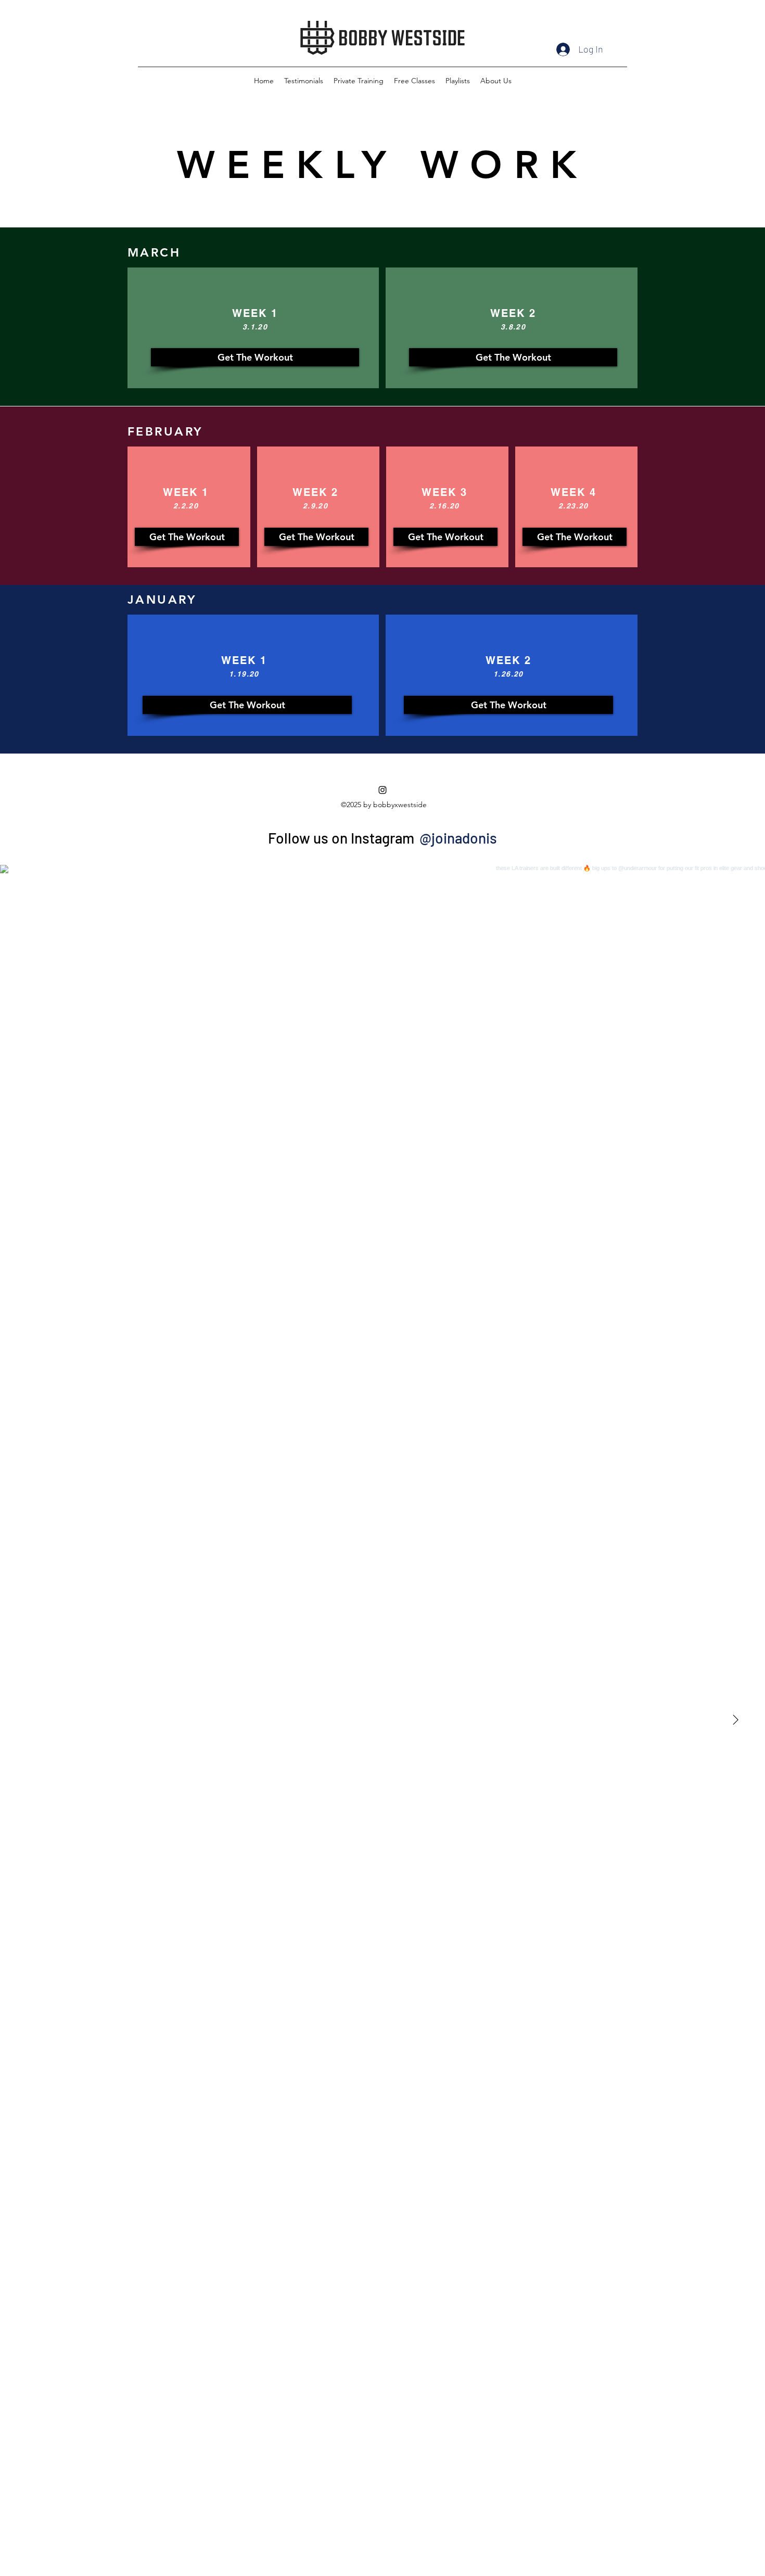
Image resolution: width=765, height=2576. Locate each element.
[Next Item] (735, 1720)
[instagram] (382, 790)
